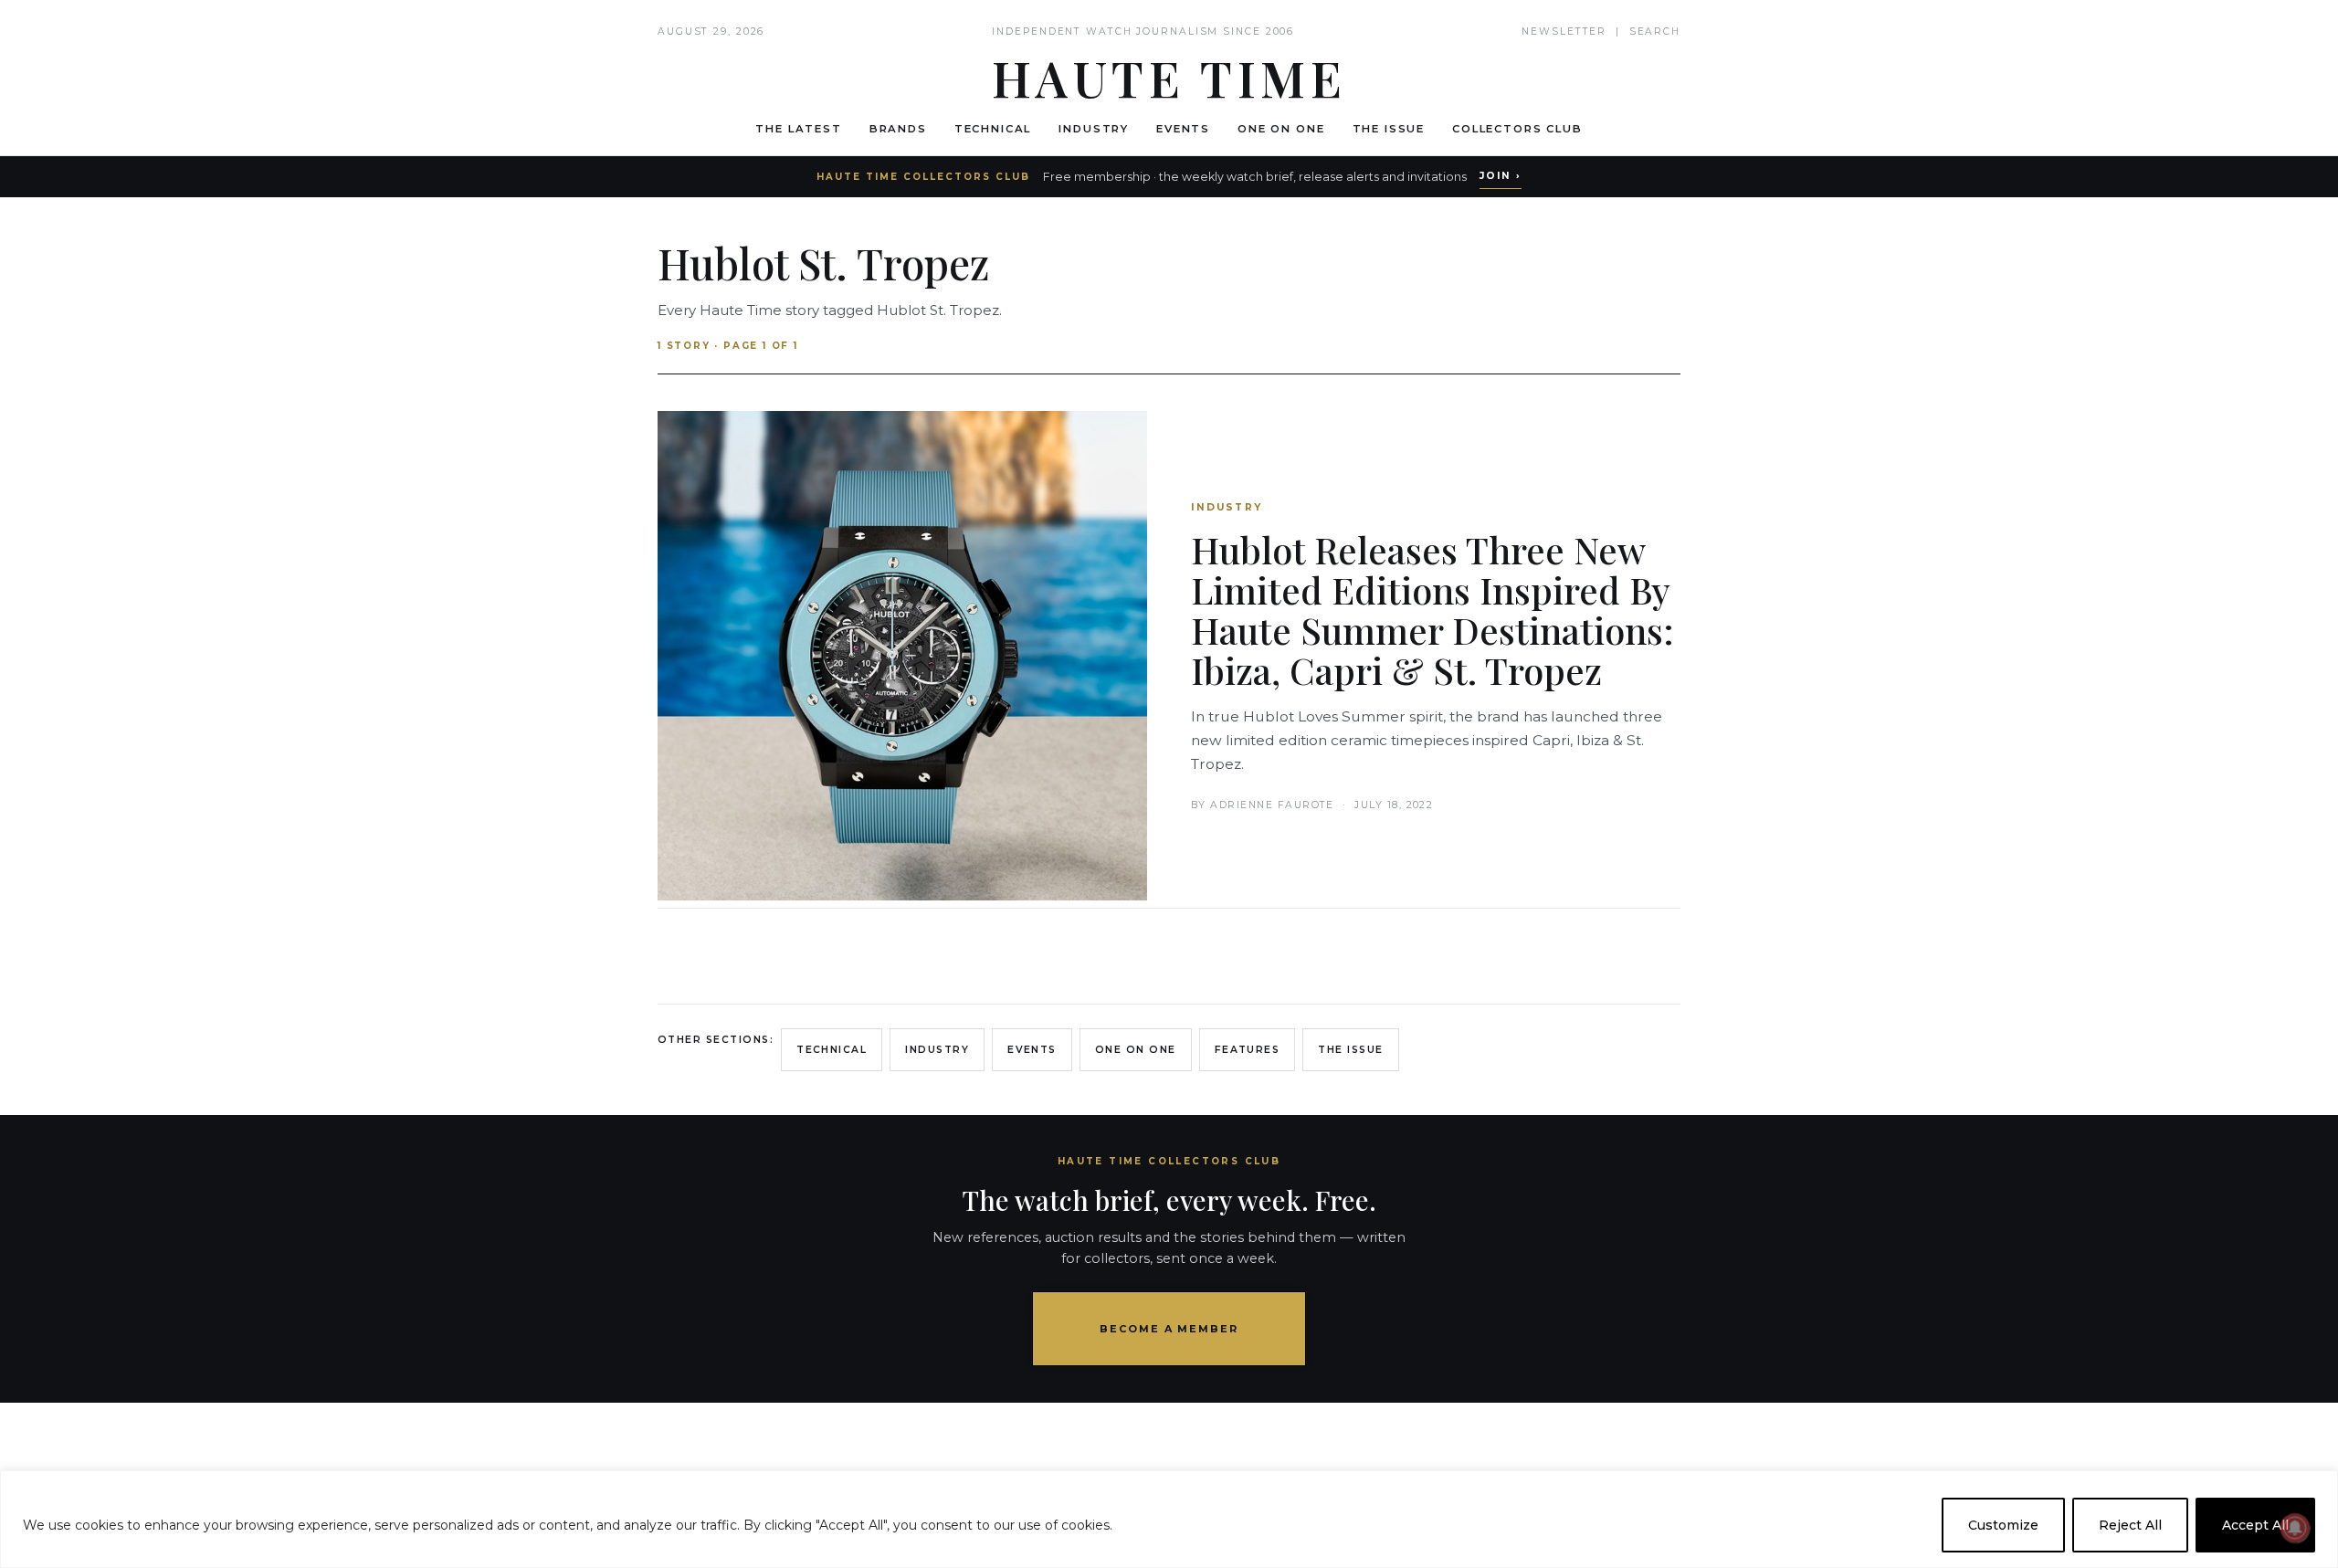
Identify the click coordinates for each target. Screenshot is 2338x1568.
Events (1183, 129)
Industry (1094, 129)
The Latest (798, 129)
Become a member (1169, 1329)
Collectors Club (1517, 129)
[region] (1169, 1519)
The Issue (1389, 129)
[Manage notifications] (2295, 1528)
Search (1655, 32)
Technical (993, 129)
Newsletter (1564, 32)
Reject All (2130, 1525)
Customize (2003, 1525)
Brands (898, 129)
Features (1248, 1050)
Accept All (2255, 1525)
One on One (1281, 129)
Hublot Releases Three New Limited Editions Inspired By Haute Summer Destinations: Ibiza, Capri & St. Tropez (1432, 610)
